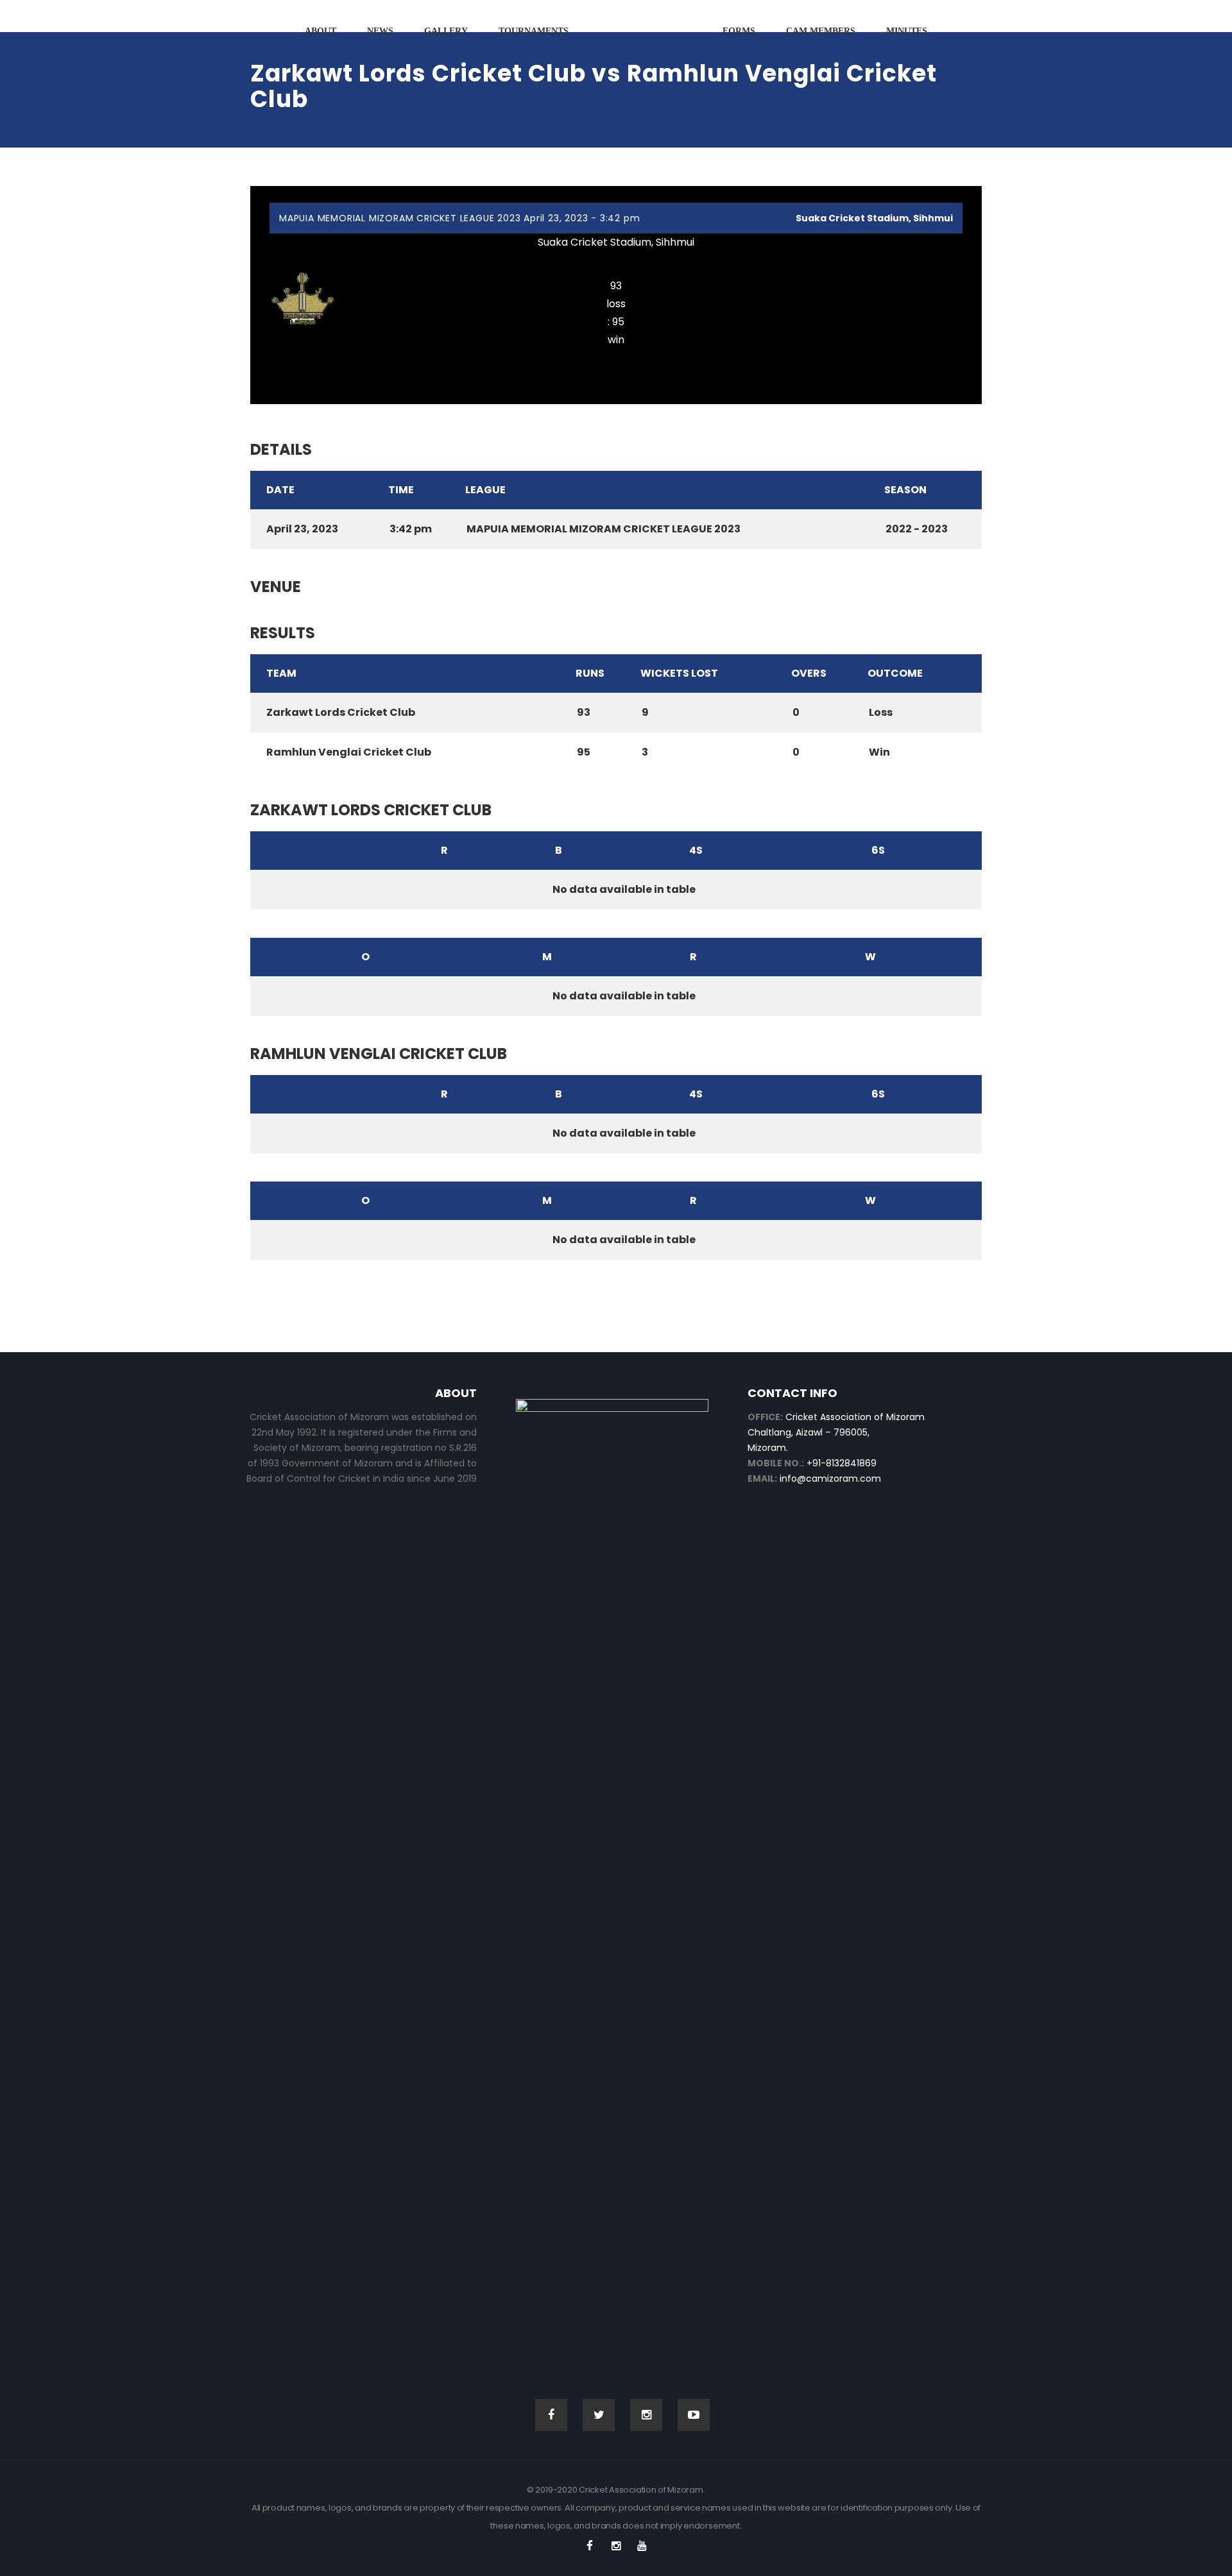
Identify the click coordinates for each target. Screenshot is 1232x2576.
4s (696, 850)
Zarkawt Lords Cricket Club (616, 261)
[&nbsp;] (317, 851)
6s (878, 850)
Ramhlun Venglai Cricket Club (616, 358)
